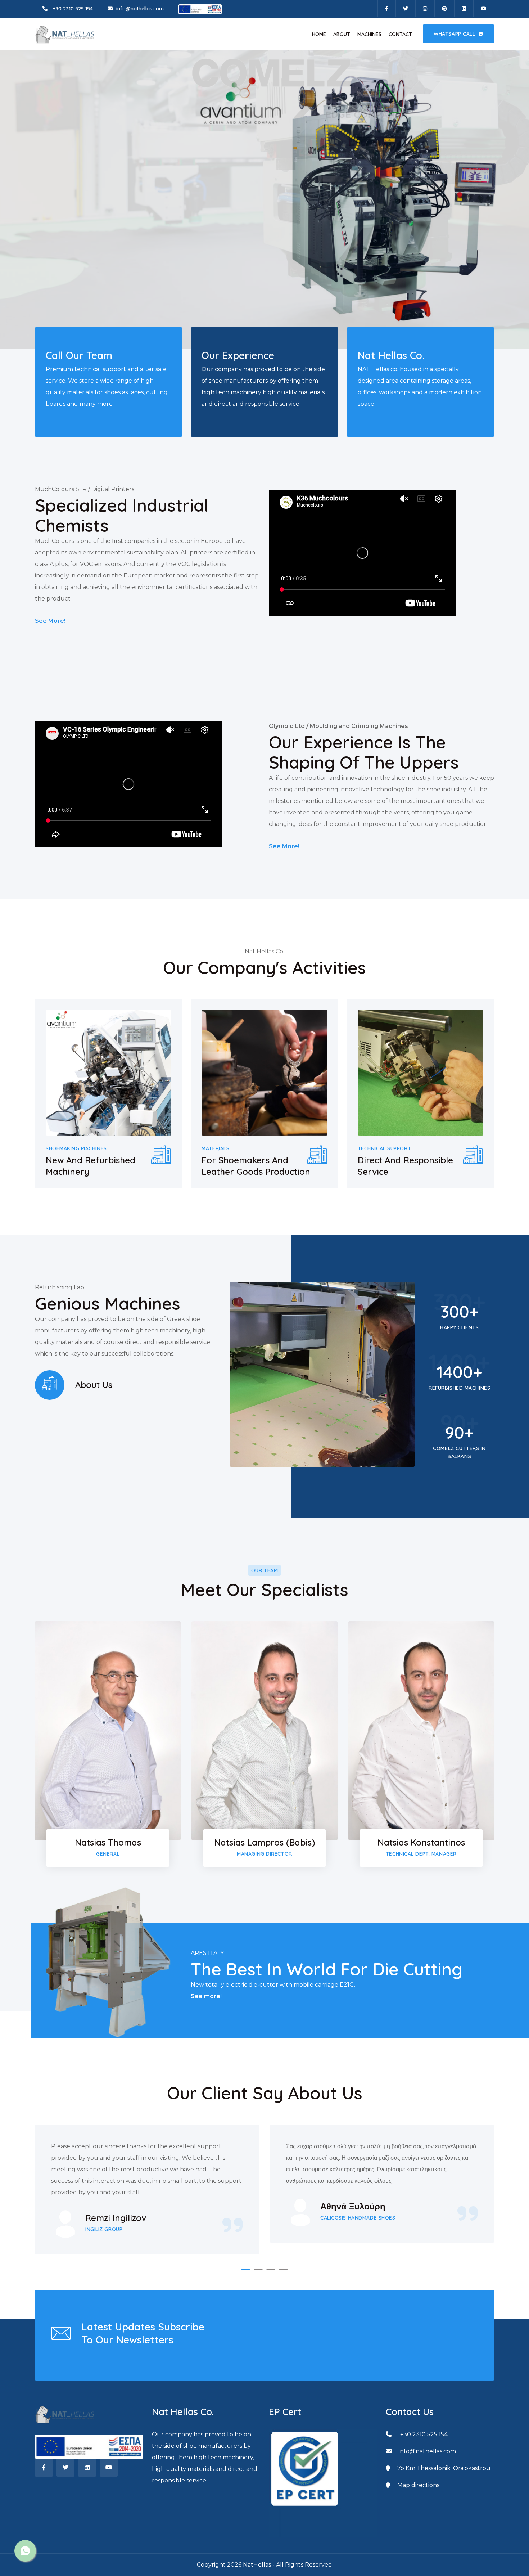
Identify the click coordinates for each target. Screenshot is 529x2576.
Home (319, 34)
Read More (57, 217)
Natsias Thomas (108, 1842)
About (342, 34)
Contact (400, 34)
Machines (369, 34)
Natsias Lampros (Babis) (264, 1842)
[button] (246, 2270)
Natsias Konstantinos (421, 1842)
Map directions (418, 2485)
